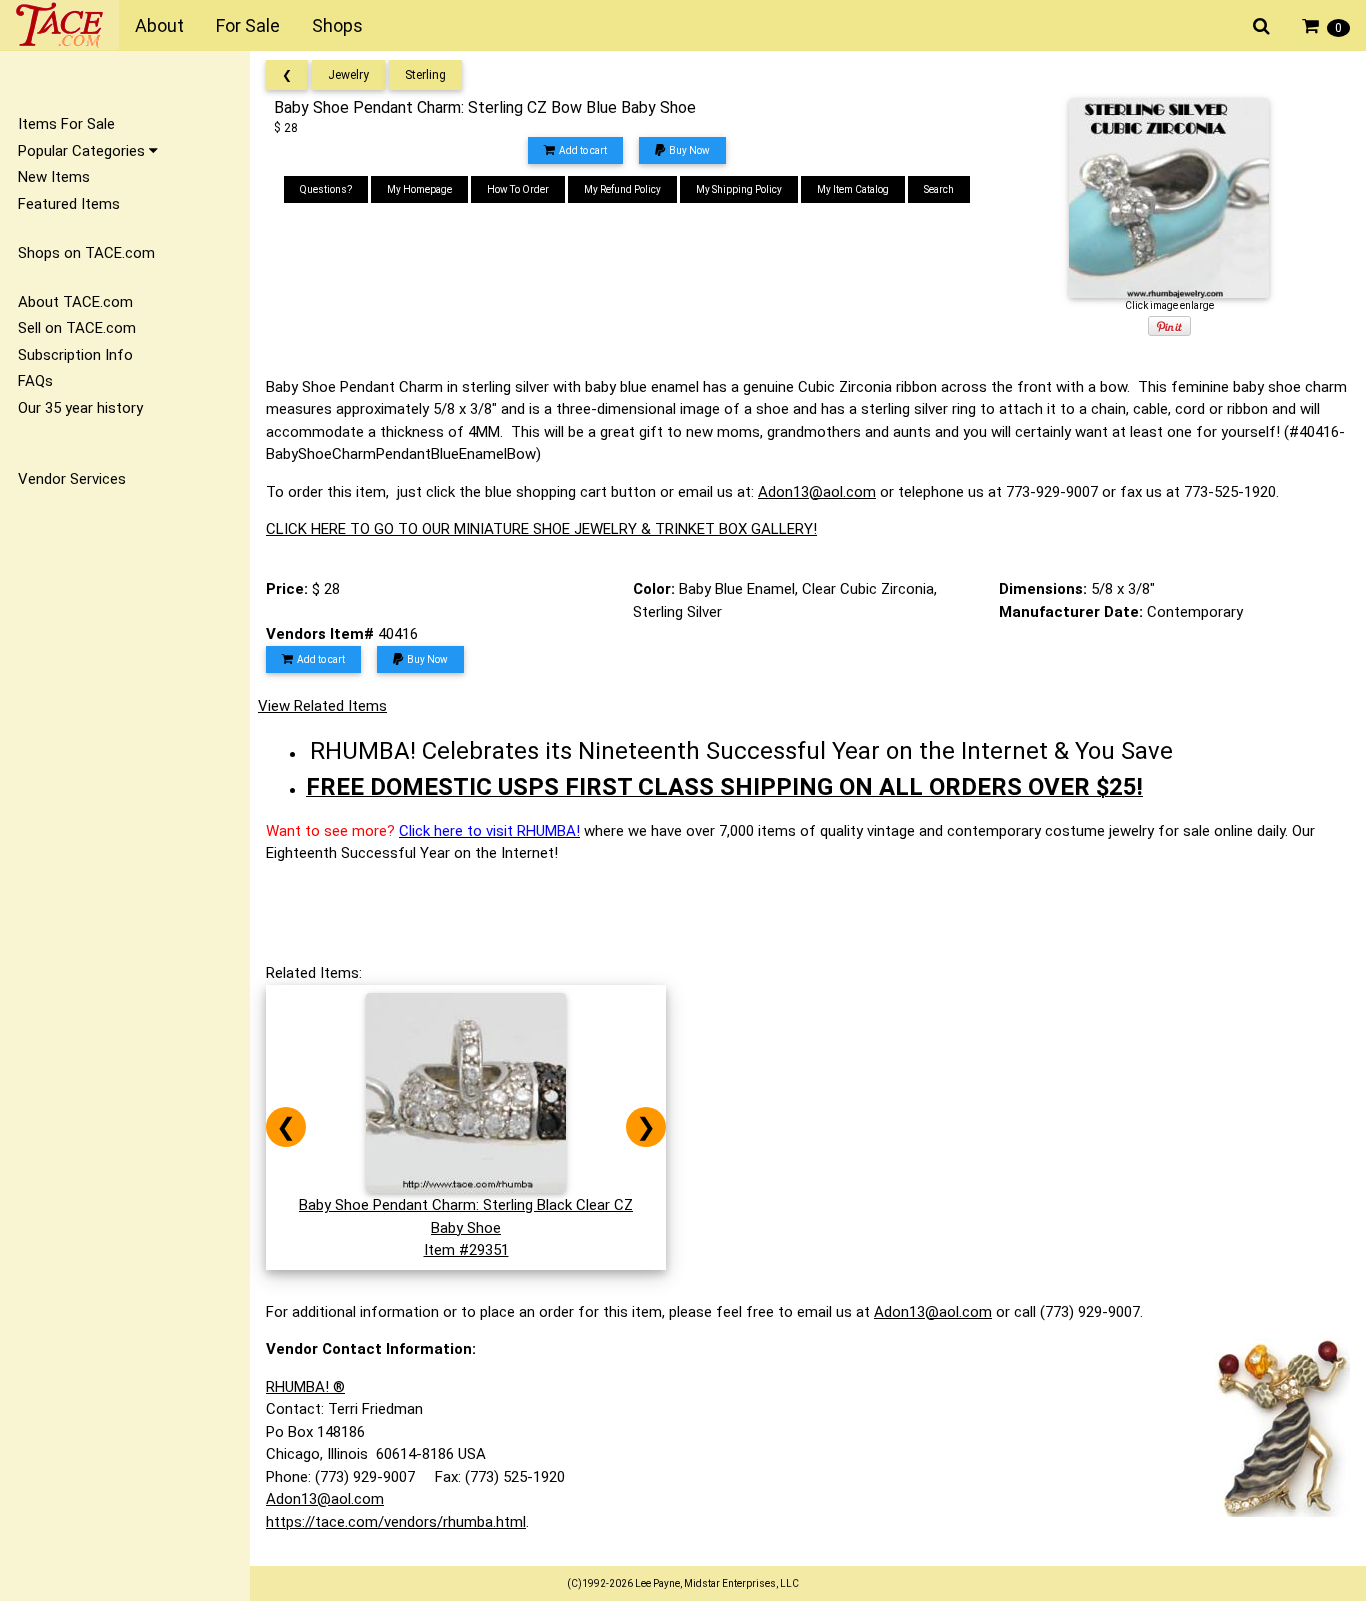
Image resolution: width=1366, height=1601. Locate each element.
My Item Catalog (853, 189)
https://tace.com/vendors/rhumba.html (396, 1522)
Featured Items (69, 204)
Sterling (425, 75)
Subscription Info (75, 355)
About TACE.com (75, 302)
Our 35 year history (80, 408)
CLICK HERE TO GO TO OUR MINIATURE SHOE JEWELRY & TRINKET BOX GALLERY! (541, 529)
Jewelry (348, 75)
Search (939, 189)
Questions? (326, 189)
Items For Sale (66, 124)
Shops (337, 25)
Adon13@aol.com (817, 492)
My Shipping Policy (739, 189)
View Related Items (322, 706)
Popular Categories (83, 151)
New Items (54, 177)
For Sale (248, 25)
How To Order (518, 189)
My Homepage (419, 189)
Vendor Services (72, 479)
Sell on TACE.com (77, 328)
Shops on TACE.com (86, 253)
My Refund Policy (622, 189)
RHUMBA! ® (305, 1387)
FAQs (35, 381)
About (159, 25)
